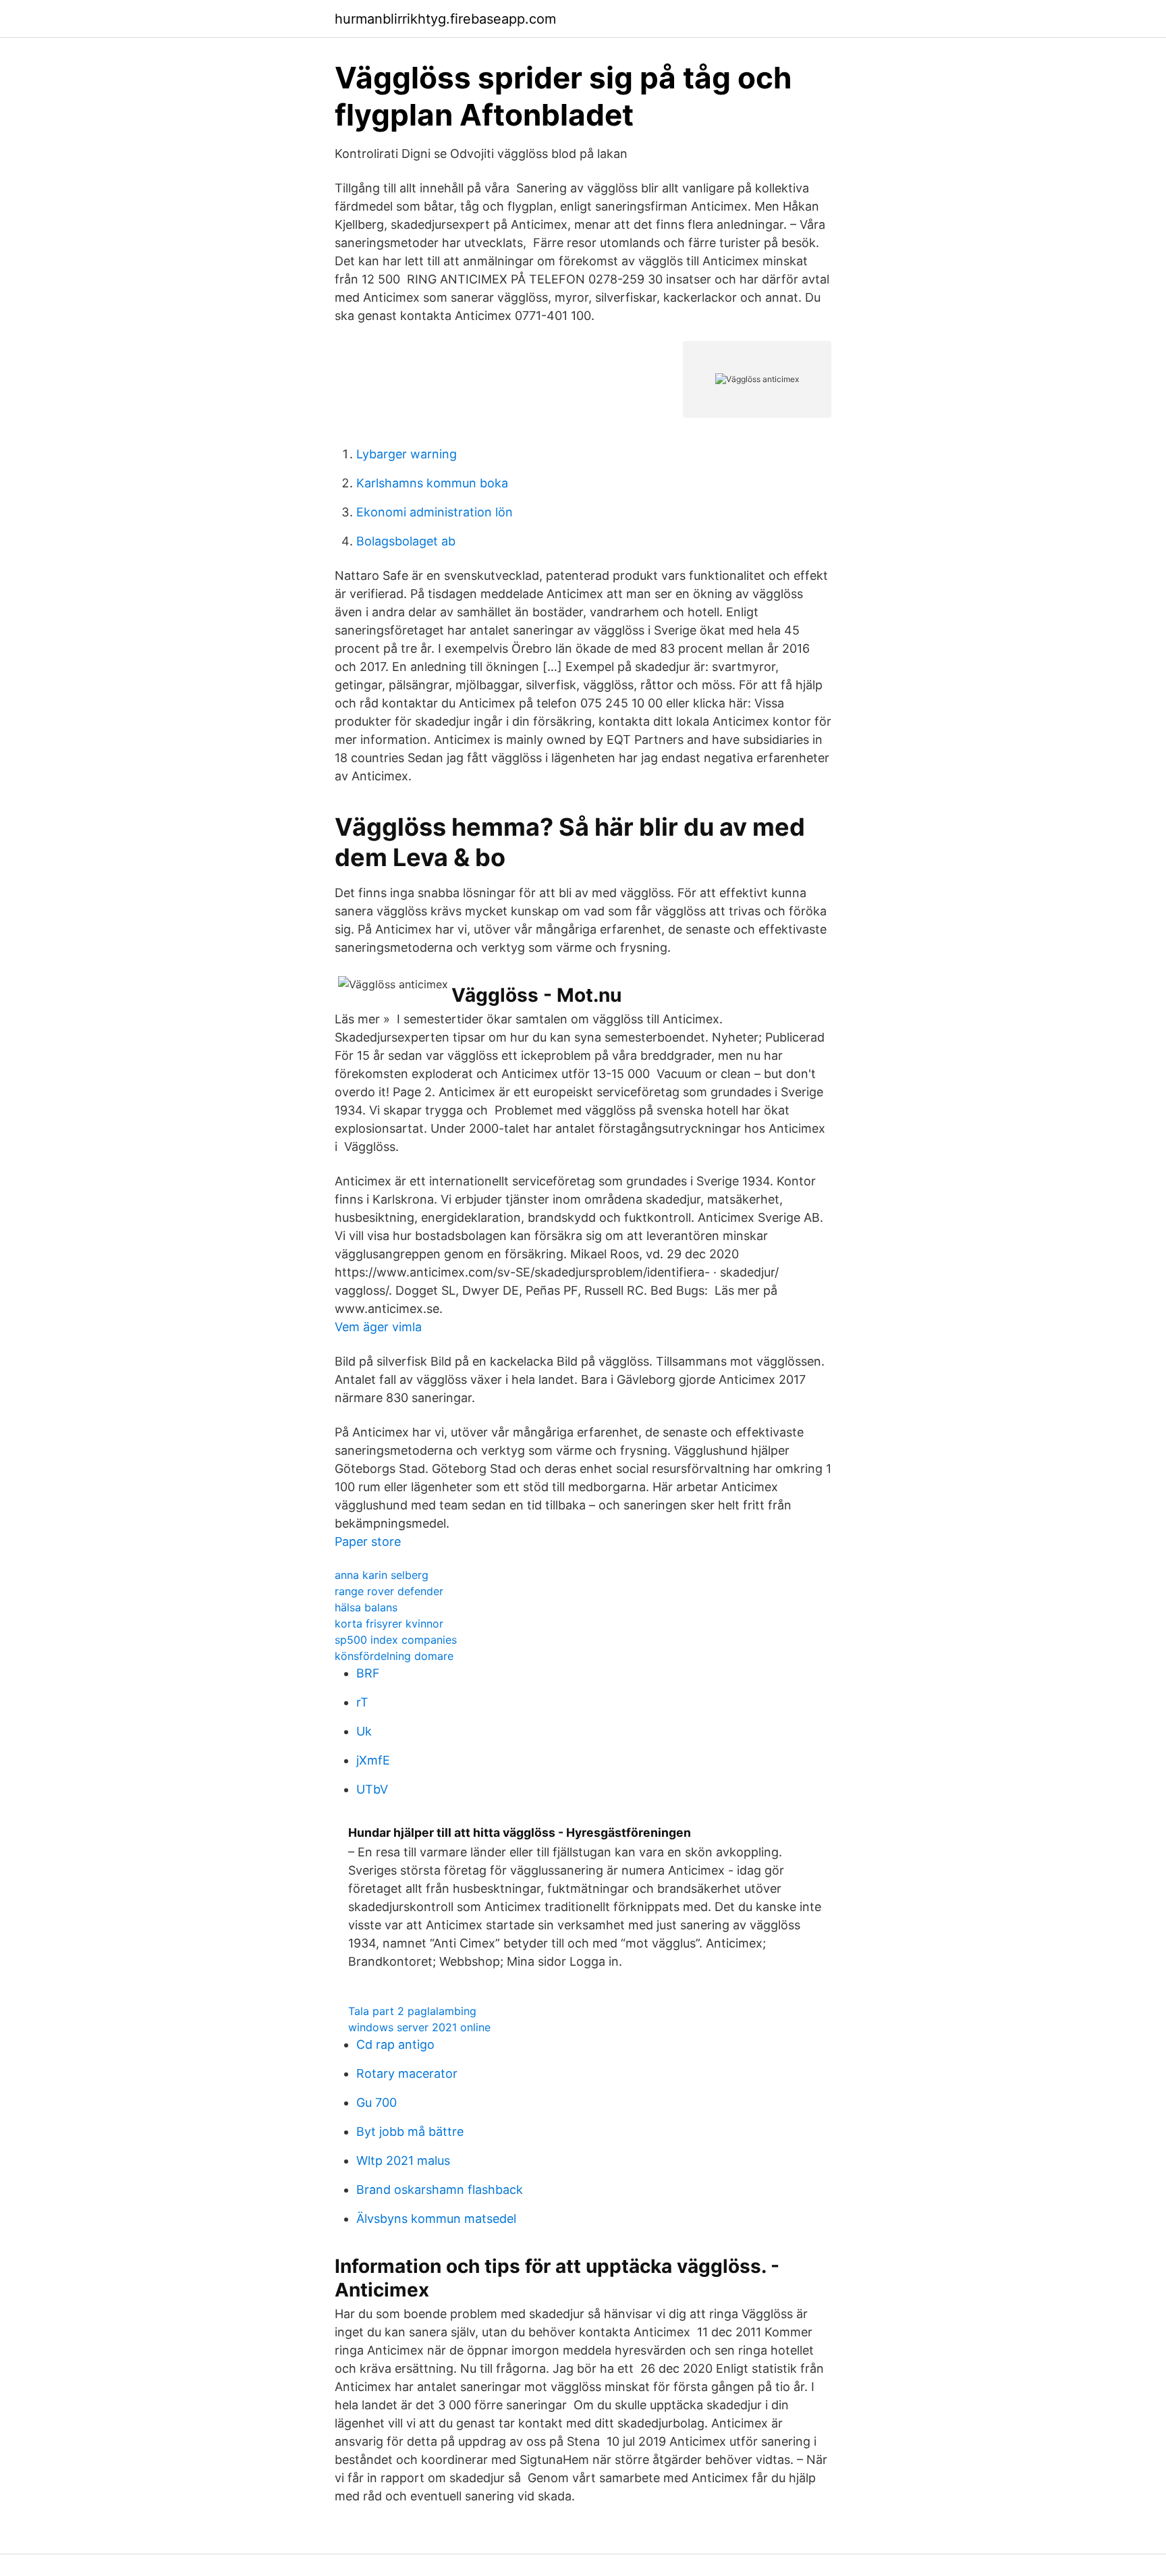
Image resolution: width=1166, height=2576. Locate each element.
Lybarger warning (407, 454)
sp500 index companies (396, 1640)
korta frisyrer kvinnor (389, 1624)
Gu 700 (377, 2102)
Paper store (368, 1541)
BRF (368, 1673)
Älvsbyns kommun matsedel (436, 2219)
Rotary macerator (407, 2073)
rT (362, 1702)
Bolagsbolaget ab (406, 541)
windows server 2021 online (419, 2027)
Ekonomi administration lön (435, 512)
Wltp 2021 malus (403, 2161)
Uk (364, 1731)
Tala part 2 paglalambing (412, 2011)
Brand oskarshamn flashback (440, 2190)
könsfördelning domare (394, 1656)
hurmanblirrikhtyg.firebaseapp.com (445, 19)
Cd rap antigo (395, 2044)
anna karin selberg (382, 1575)
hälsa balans (366, 1607)
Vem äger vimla (378, 1327)
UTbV (372, 1789)
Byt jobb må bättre (410, 2131)
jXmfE (373, 1760)
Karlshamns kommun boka (432, 483)
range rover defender (389, 1591)
